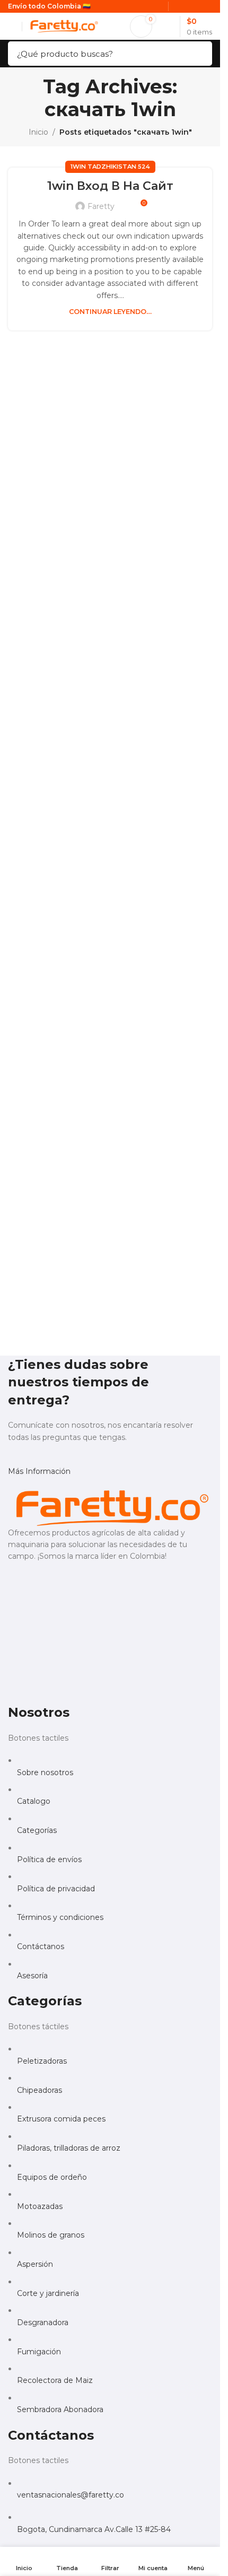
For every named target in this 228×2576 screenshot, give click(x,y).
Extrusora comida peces (61, 2119)
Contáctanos (41, 1946)
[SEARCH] (201, 54)
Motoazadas (40, 2206)
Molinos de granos (51, 2235)
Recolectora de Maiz (55, 2380)
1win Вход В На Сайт (110, 186)
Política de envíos (49, 1859)
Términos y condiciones (60, 1917)
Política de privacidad (56, 1889)
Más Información (39, 1471)
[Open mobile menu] (12, 27)
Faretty (101, 206)
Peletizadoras (42, 2061)
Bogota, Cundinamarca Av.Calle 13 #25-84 (94, 2529)
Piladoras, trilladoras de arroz (69, 2148)
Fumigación (39, 2352)
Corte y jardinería (48, 2293)
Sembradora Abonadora (60, 2409)
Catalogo (34, 1801)
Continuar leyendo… (110, 312)
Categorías (37, 1830)
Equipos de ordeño (52, 2177)
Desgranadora (43, 2322)
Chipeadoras (40, 2090)
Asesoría (32, 1976)
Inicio (38, 132)
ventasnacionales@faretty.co (71, 2495)
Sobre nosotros (45, 1772)
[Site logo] (63, 25)
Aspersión (35, 2264)
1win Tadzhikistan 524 (110, 167)
